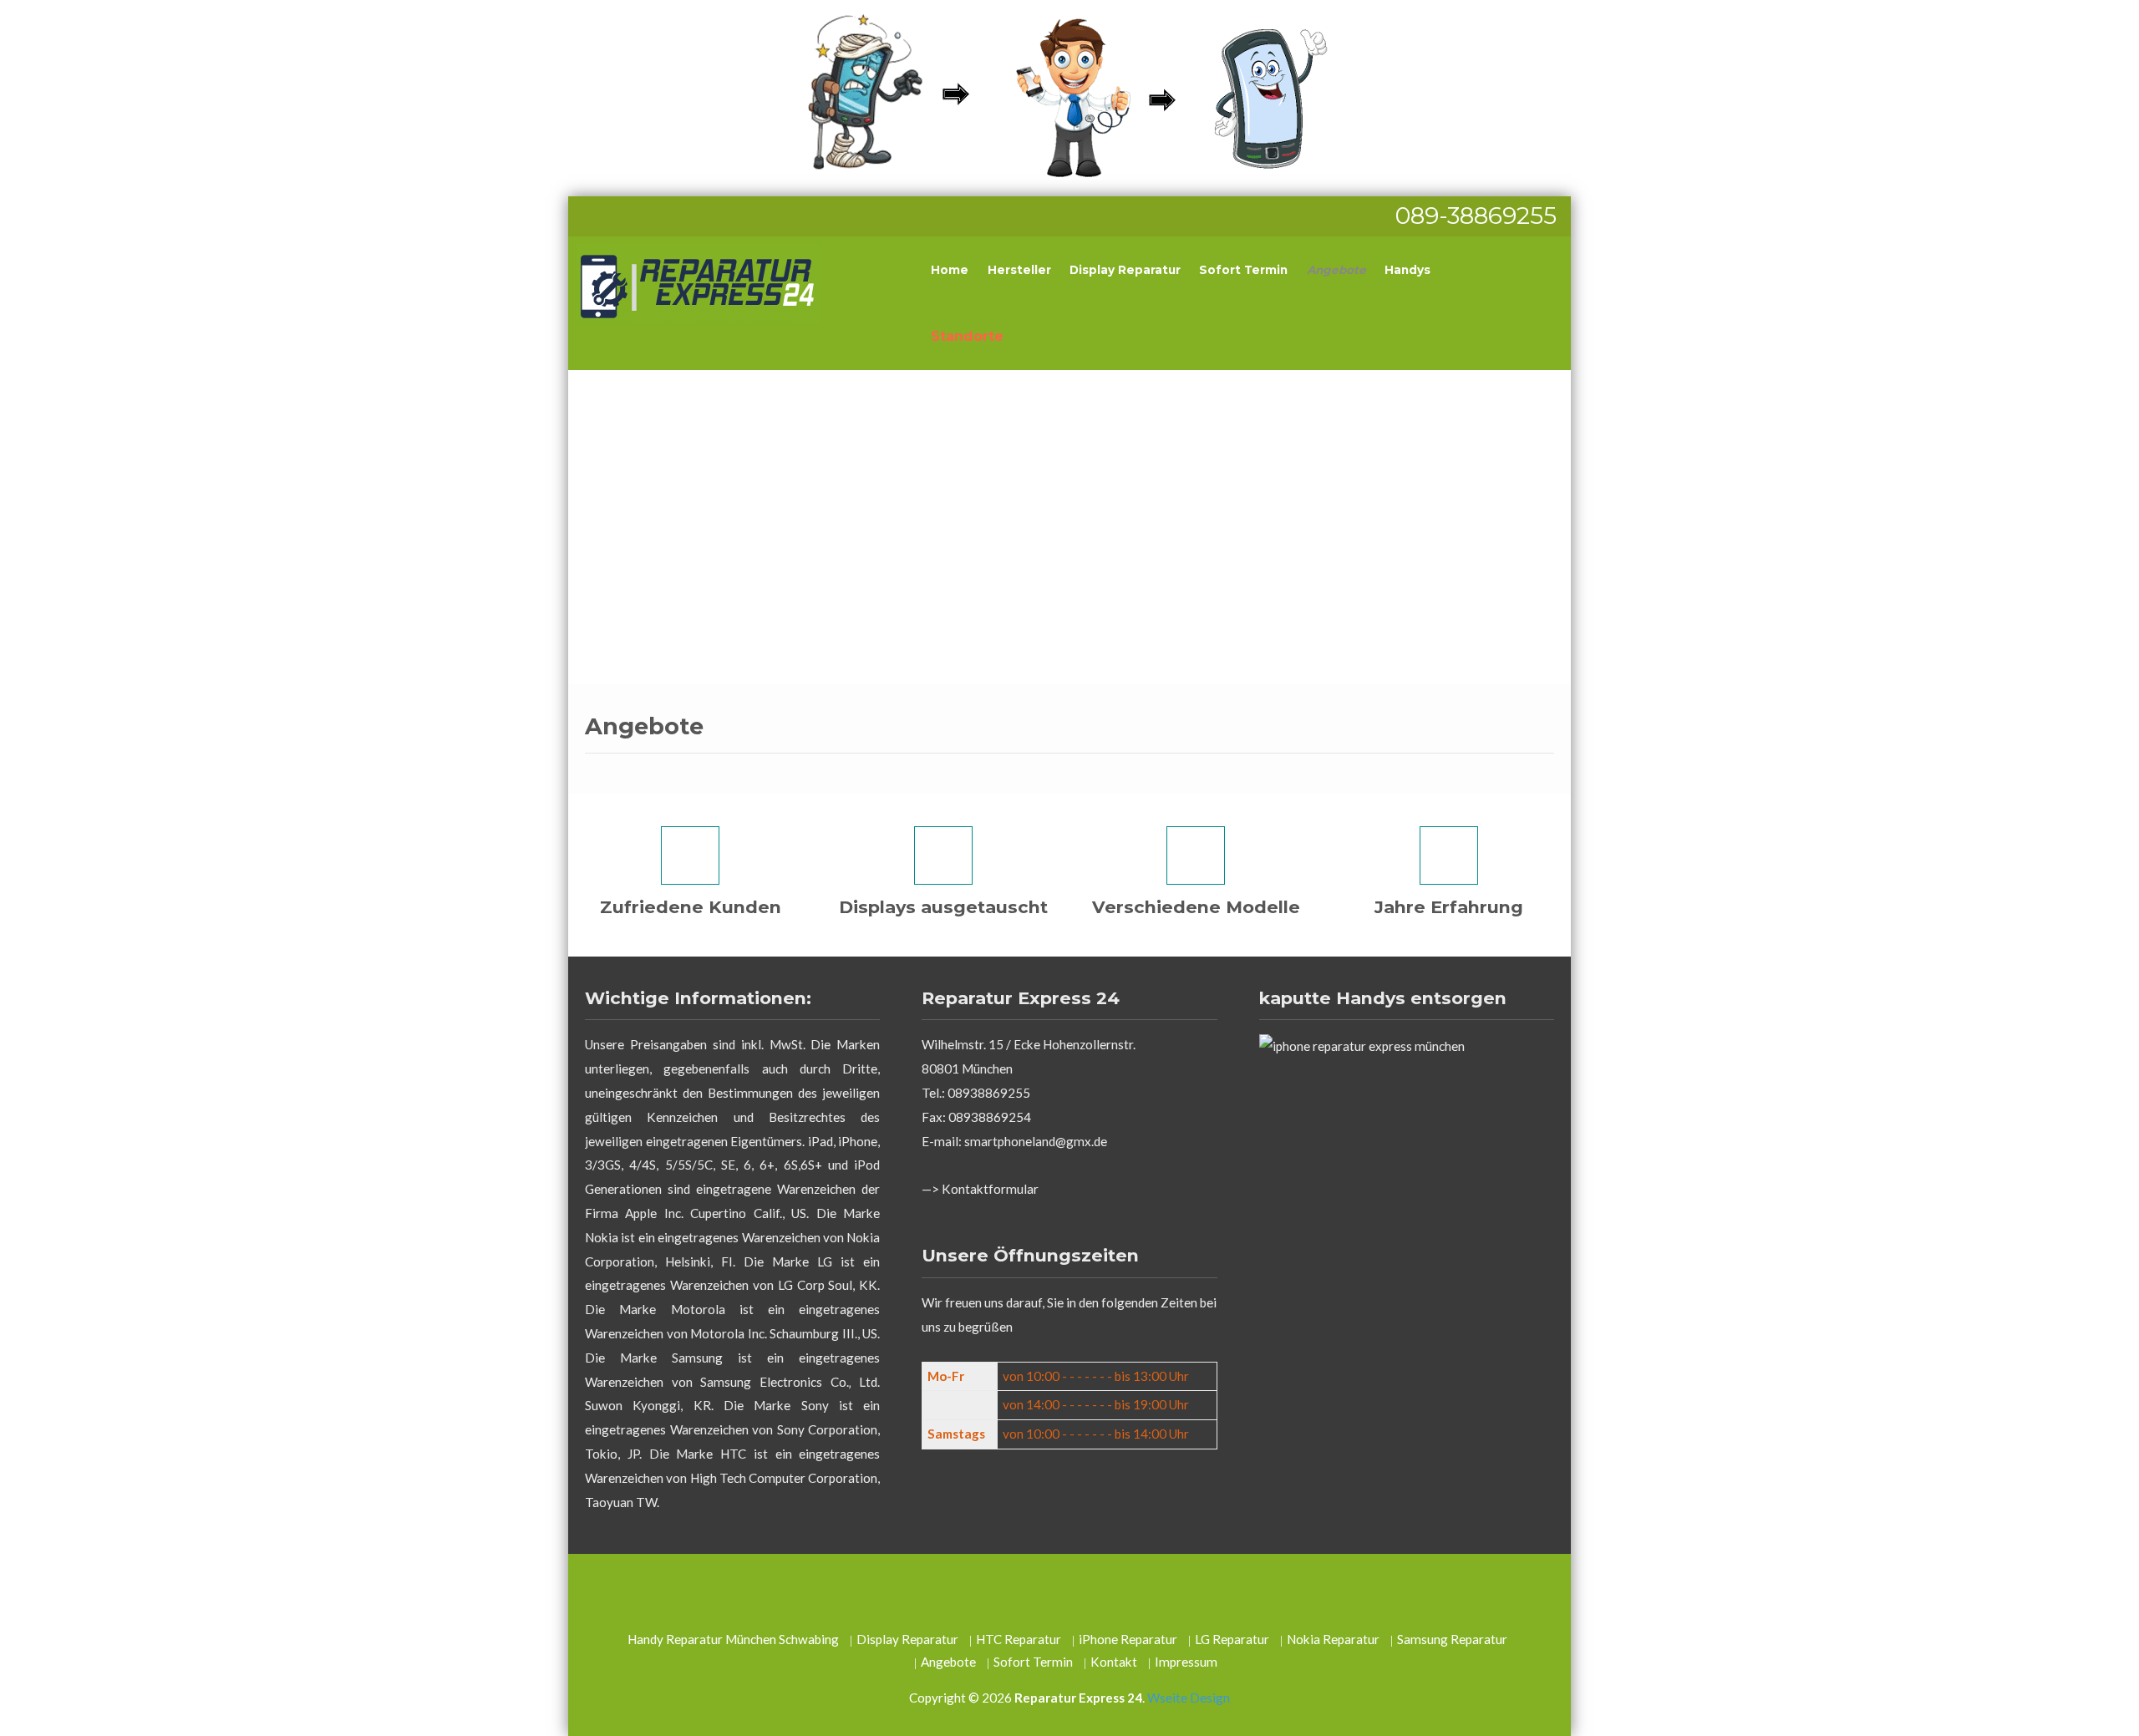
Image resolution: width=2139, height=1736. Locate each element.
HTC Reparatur (1019, 1639)
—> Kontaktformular (980, 1189)
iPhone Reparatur (1128, 1639)
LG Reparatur (1232, 1639)
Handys (1407, 270)
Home (950, 270)
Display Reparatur (1125, 270)
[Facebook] (1069, 1592)
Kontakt (1114, 1662)
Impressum (1186, 1662)
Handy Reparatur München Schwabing (733, 1639)
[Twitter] (1032, 1592)
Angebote (1336, 270)
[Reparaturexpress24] (1069, 94)
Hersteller (1019, 270)
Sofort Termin (1243, 270)
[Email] (1105, 1592)
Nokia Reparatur (1333, 1639)
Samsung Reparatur (1452, 1639)
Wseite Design (1189, 1698)
